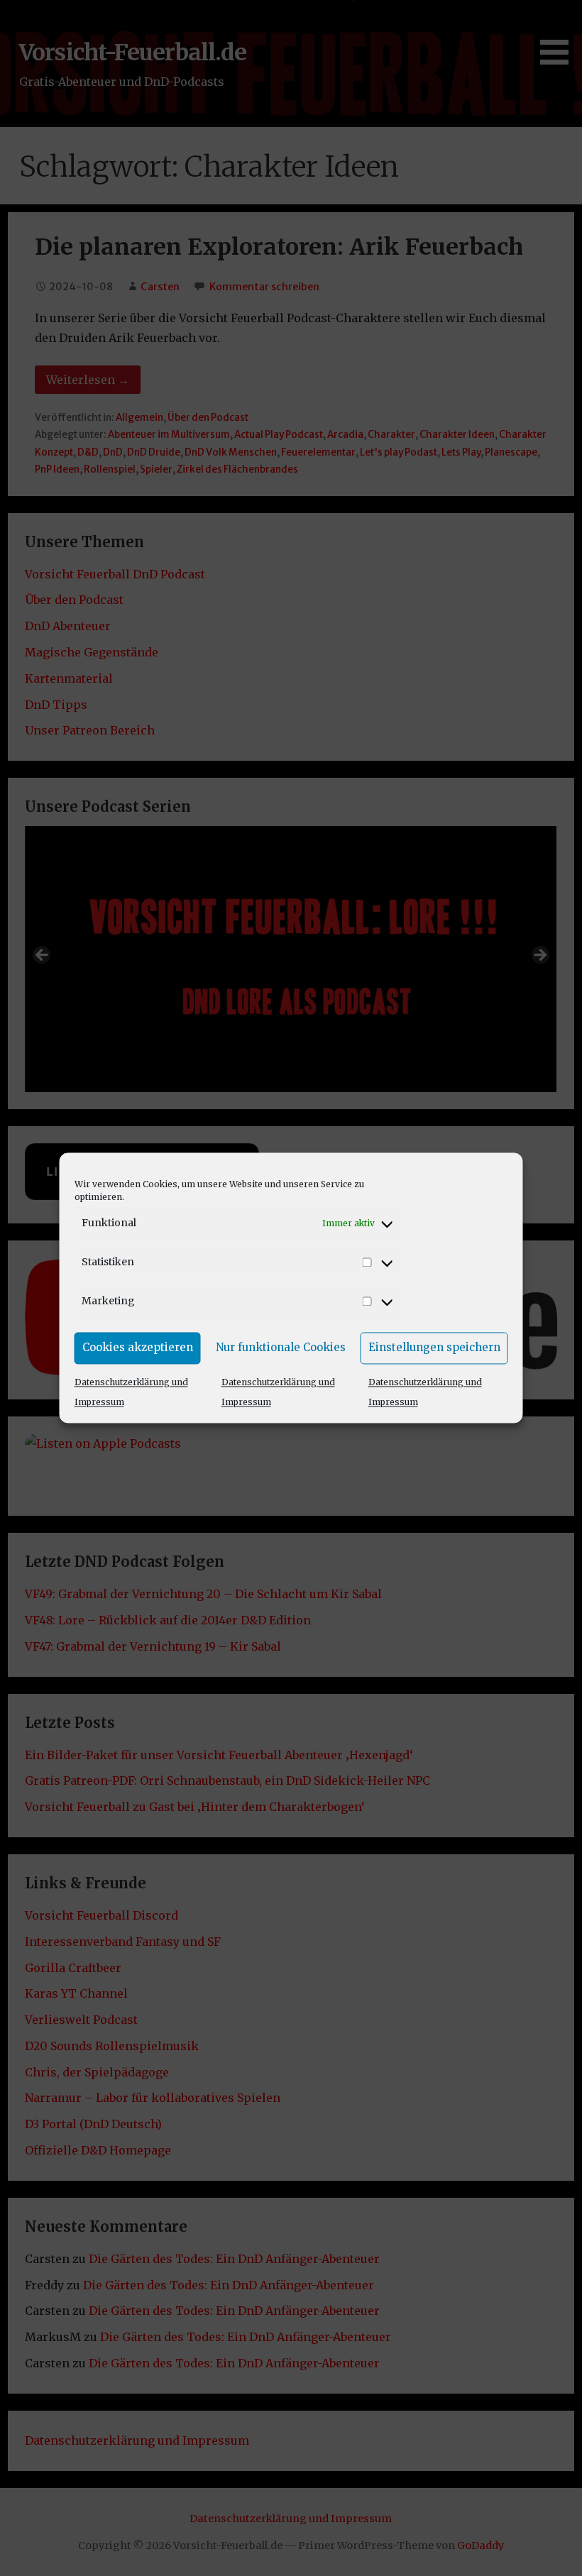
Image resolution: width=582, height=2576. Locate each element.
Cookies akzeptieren (138, 1347)
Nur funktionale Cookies (281, 1347)
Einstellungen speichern (434, 1347)
